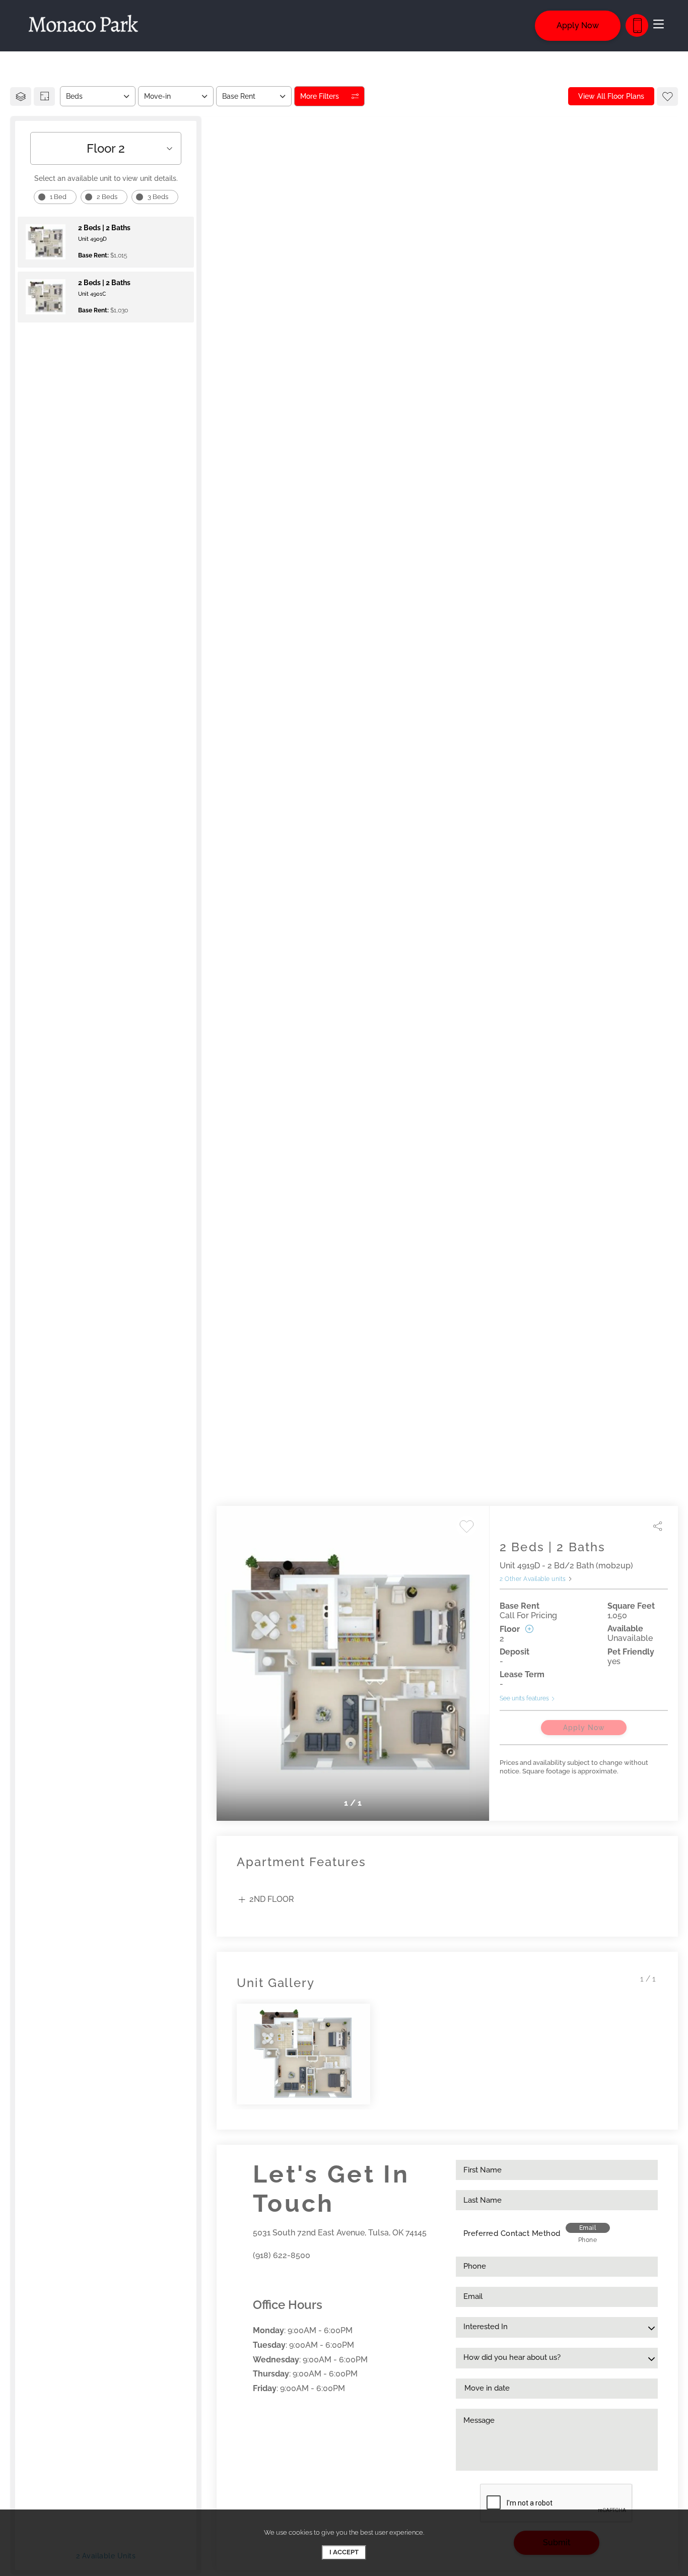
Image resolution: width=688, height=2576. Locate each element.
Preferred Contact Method (512, 2233)
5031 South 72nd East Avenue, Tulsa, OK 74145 (340, 2233)
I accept (344, 2552)
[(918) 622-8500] (637, 25)
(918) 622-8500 (282, 2255)
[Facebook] (256, 2278)
